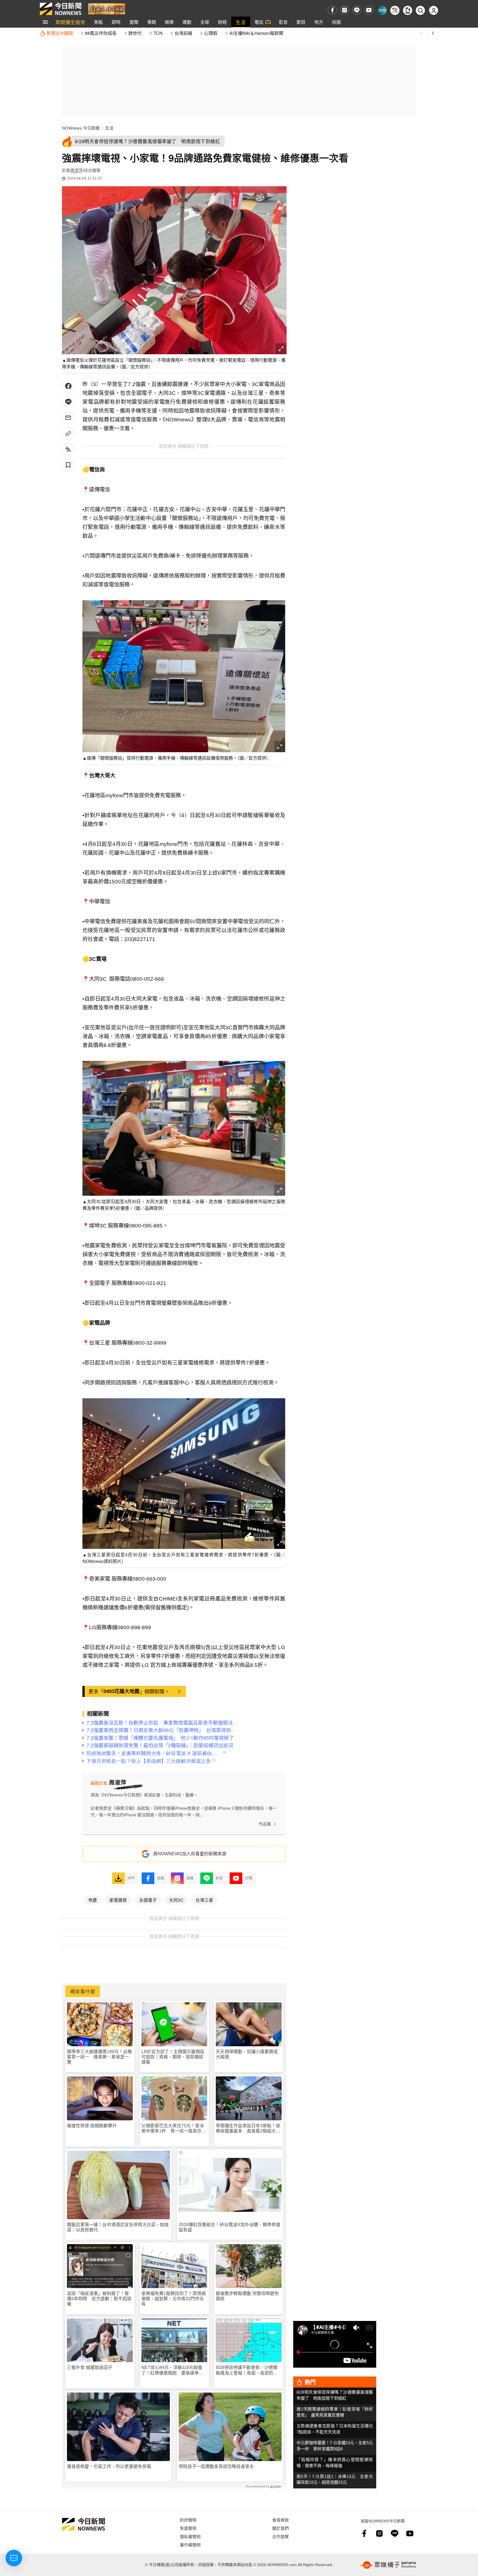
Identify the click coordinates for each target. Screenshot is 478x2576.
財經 (222, 22)
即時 (116, 22)
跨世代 (135, 33)
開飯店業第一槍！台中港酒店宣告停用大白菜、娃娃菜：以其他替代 (118, 2227)
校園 (336, 22)
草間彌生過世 (70, 22)
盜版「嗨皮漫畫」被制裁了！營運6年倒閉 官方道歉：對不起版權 (99, 2299)
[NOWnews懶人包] (395, 10)
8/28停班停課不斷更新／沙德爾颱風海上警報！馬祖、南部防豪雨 (247, 2370)
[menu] (45, 22)
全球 (205, 22)
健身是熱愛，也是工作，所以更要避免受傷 (109, 2466)
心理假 (211, 33)
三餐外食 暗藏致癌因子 (90, 2368)
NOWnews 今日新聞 (81, 128)
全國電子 (148, 1900)
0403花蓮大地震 (121, 1691)
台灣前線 (183, 33)
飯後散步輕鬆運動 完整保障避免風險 (247, 2296)
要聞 (134, 22)
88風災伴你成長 (101, 33)
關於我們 (280, 2528)
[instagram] (345, 10)
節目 (301, 22)
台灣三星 (204, 1900)
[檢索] (420, 10)
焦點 (98, 22)
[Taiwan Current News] (382, 10)
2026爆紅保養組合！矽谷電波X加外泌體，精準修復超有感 (229, 2227)
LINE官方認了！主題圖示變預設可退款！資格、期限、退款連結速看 (173, 2057)
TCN (158, 33)
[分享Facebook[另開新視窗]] (68, 386)
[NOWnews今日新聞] (61, 9)
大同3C (176, 1900)
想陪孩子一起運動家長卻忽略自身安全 (216, 2466)
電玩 (259, 22)
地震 (93, 1900)
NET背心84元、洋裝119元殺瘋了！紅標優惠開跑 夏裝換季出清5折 (172, 2370)
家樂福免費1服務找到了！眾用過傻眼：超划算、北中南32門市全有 (174, 2299)
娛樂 (169, 22)
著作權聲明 (190, 2545)
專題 (152, 22)
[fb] (332, 10)
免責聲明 (188, 2528)
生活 (241, 22)
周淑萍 (76, 170)
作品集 (265, 1824)
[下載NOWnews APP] (408, 10)
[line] (357, 10)
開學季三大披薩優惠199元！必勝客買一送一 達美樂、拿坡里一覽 (99, 2057)
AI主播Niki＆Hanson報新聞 (256, 33)
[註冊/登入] (434, 10)
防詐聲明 (188, 2520)
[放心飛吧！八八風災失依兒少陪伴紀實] (107, 8)
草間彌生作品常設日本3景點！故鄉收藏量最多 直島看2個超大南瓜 (248, 2128)
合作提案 (280, 2536)
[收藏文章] (68, 465)
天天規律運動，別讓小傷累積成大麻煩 (247, 2054)
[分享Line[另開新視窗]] (68, 402)
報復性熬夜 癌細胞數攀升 (92, 2126)
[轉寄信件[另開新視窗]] (68, 418)
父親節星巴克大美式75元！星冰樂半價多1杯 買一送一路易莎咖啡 (174, 2128)
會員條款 (280, 2520)
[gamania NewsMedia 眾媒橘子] (388, 2565)
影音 (283, 22)
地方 (319, 22)
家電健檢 (118, 1900)
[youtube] (369, 10)
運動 (187, 22)
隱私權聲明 (190, 2536)
